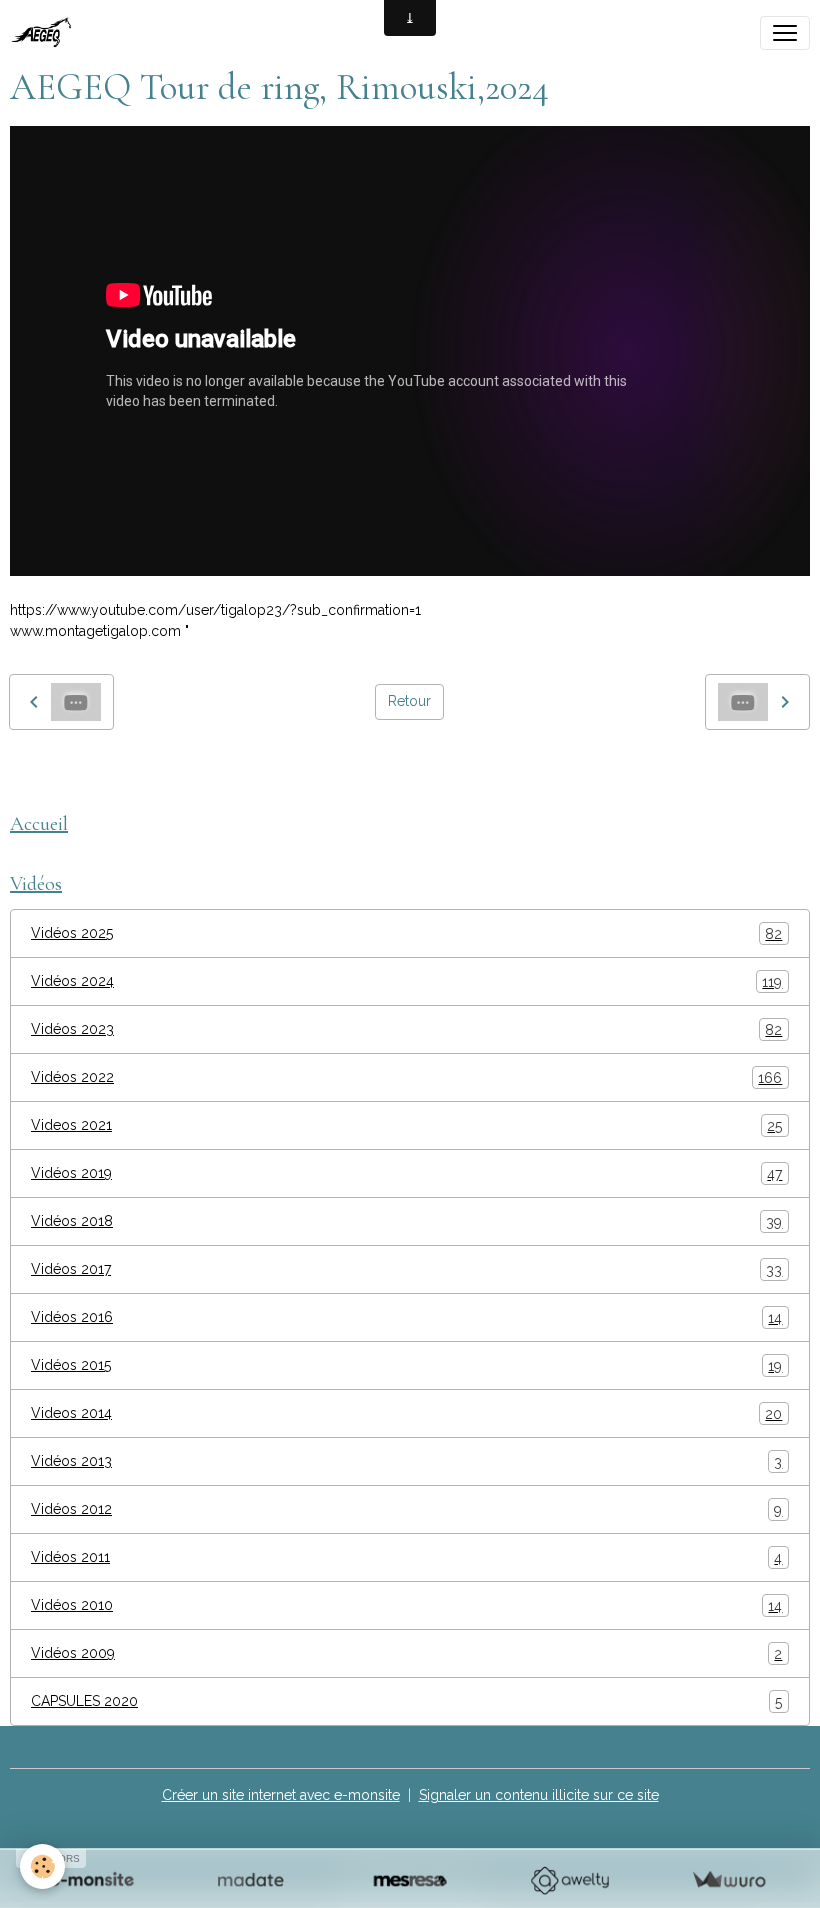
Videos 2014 (406, 1413)
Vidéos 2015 (406, 1365)
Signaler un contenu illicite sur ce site (539, 1795)
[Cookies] (42, 1866)
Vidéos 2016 (406, 1317)
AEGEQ (171, 775)
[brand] (47, 33)
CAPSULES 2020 (406, 1701)
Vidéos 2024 (406, 981)
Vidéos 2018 (406, 1221)
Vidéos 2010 (406, 1605)
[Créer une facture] (728, 1880)
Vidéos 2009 (406, 1653)
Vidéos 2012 (406, 1509)
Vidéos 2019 (406, 1173)
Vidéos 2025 (406, 933)
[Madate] (250, 1880)
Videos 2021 (406, 1125)
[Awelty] (569, 1880)
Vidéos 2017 (406, 1269)
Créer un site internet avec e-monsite (281, 1795)
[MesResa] (409, 1880)
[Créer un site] (91, 1880)
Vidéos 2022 (406, 1077)
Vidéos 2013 (406, 1461)
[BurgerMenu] (785, 33)
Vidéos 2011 (406, 1557)
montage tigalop (72, 775)
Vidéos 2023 (406, 1029)
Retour (409, 701)
